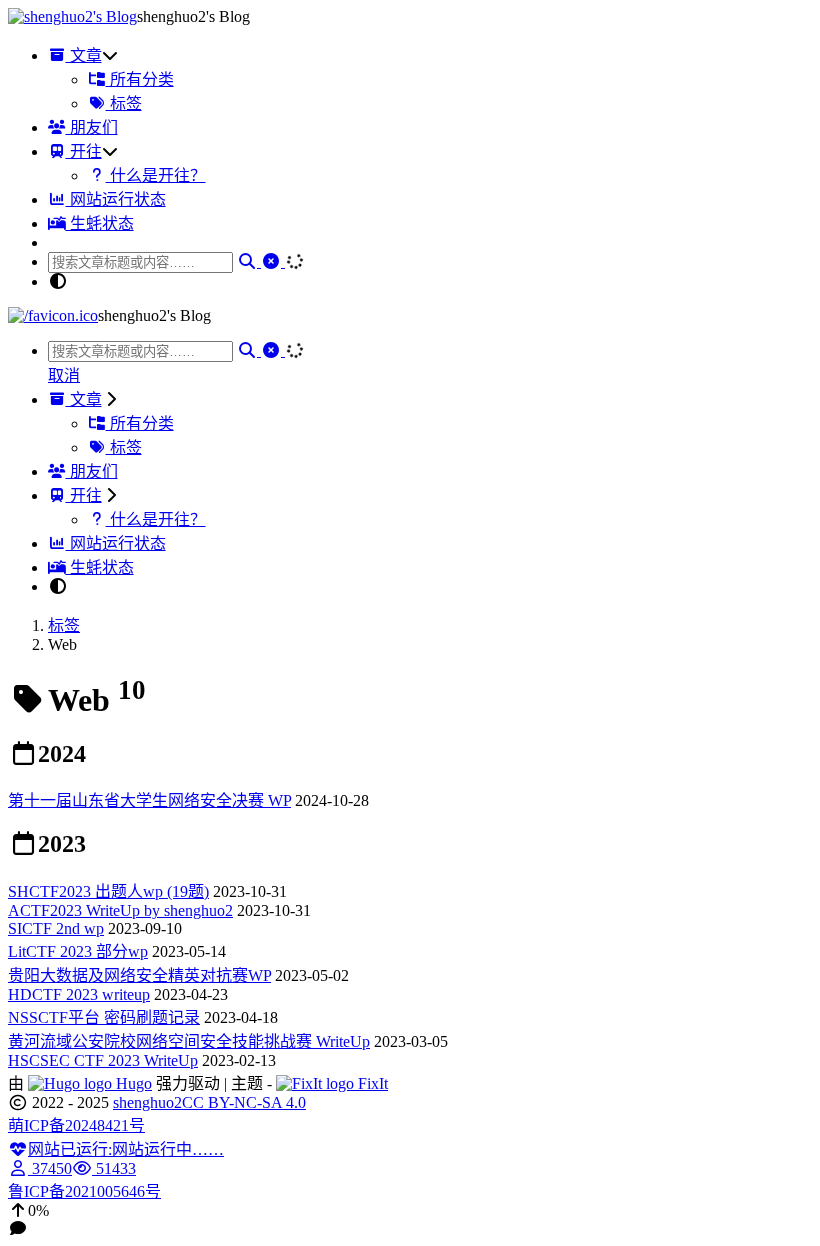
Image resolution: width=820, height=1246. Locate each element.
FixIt (371, 1083)
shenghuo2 (147, 1102)
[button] (410, 1211)
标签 (124, 103)
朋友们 (92, 127)
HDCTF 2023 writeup (79, 994)
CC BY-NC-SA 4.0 (244, 1102)
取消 (64, 375)
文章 (84, 55)
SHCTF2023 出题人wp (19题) (108, 891)
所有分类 (140, 79)
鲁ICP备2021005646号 (84, 1191)
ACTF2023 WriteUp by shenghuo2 (120, 910)
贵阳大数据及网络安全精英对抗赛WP (139, 975)
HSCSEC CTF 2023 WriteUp (103, 1060)
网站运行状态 (116, 199)
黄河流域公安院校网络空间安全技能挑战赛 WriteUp (189, 1041)
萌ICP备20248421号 (76, 1125)
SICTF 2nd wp (56, 928)
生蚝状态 (100, 223)
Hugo (132, 1083)
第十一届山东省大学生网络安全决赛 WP (149, 800)
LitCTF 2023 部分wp (78, 951)
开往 (84, 151)
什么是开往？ (156, 175)
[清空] (273, 261)
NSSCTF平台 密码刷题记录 (104, 1017)
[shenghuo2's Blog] (72, 16)
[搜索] (249, 261)
